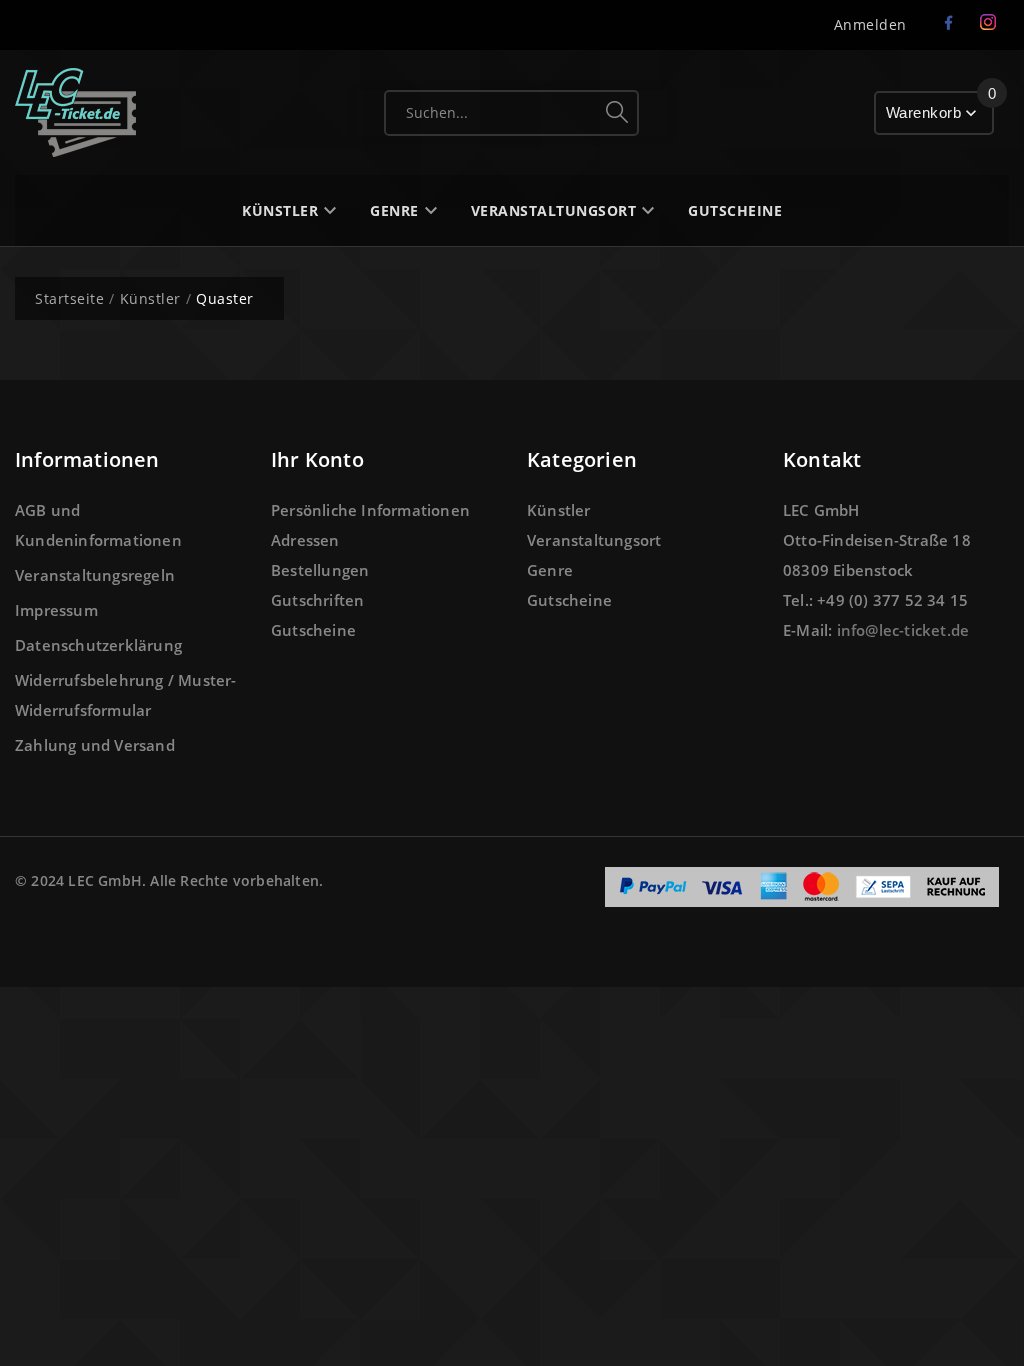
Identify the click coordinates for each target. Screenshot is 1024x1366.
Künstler (559, 510)
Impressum (56, 610)
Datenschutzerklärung (98, 645)
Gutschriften (317, 600)
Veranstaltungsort (594, 540)
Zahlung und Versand (95, 745)
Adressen (305, 540)
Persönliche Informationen (370, 510)
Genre (550, 570)
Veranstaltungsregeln (95, 575)
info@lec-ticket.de (903, 630)
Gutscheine (313, 630)
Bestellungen (320, 570)
